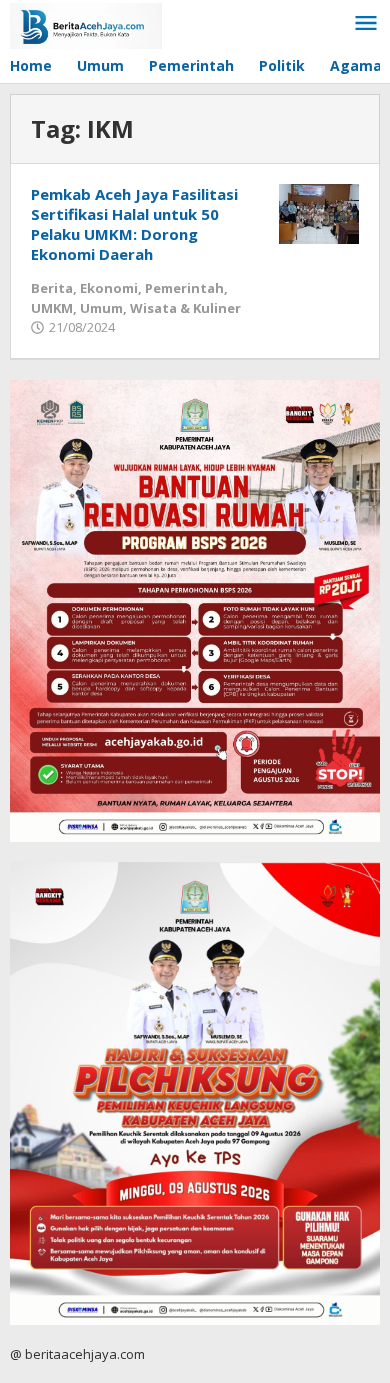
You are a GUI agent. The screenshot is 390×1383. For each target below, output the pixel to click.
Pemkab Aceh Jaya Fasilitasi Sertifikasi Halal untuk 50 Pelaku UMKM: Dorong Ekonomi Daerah (134, 224)
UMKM (52, 308)
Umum (101, 308)
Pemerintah (184, 288)
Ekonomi (109, 288)
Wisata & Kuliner (185, 308)
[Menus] (366, 24)
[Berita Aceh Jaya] (86, 24)
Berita (52, 288)
